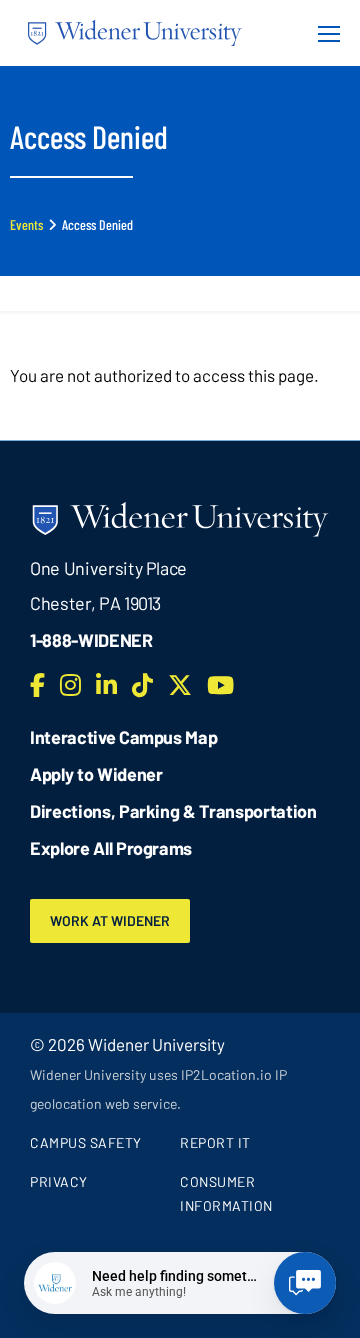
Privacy (59, 1181)
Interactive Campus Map (123, 737)
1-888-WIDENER (91, 640)
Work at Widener (110, 920)
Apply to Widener (96, 774)
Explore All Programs (111, 848)
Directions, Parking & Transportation (173, 811)
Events (26, 224)
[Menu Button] (323, 33)
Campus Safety (86, 1142)
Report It (215, 1142)
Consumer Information (226, 1193)
